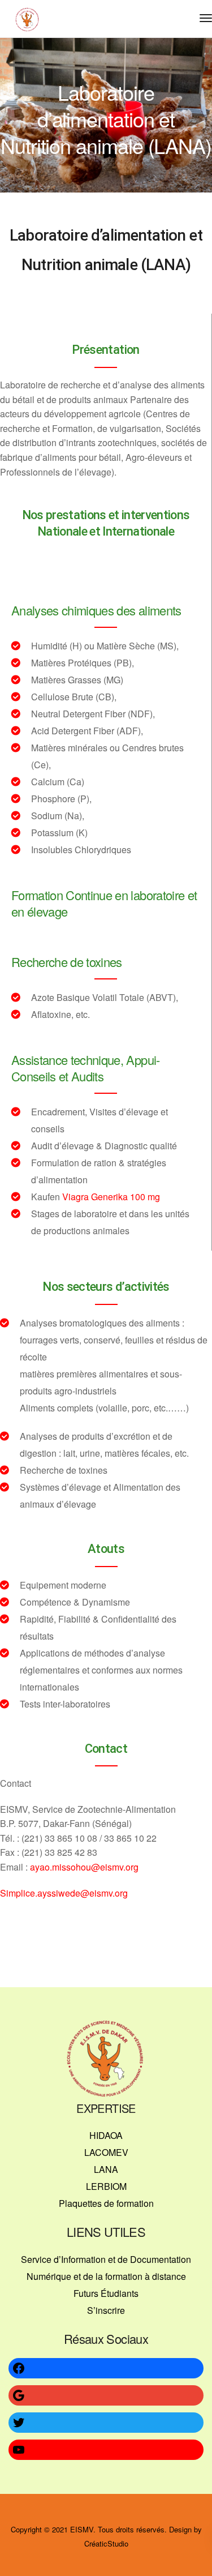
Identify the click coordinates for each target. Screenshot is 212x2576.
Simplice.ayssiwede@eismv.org (64, 1893)
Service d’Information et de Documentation (106, 2259)
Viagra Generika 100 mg (111, 1197)
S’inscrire (106, 2310)
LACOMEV (106, 2152)
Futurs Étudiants (106, 2293)
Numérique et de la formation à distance (106, 2276)
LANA (106, 2169)
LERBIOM (106, 2186)
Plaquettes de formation (106, 2203)
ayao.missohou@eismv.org (84, 1867)
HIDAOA (106, 2135)
